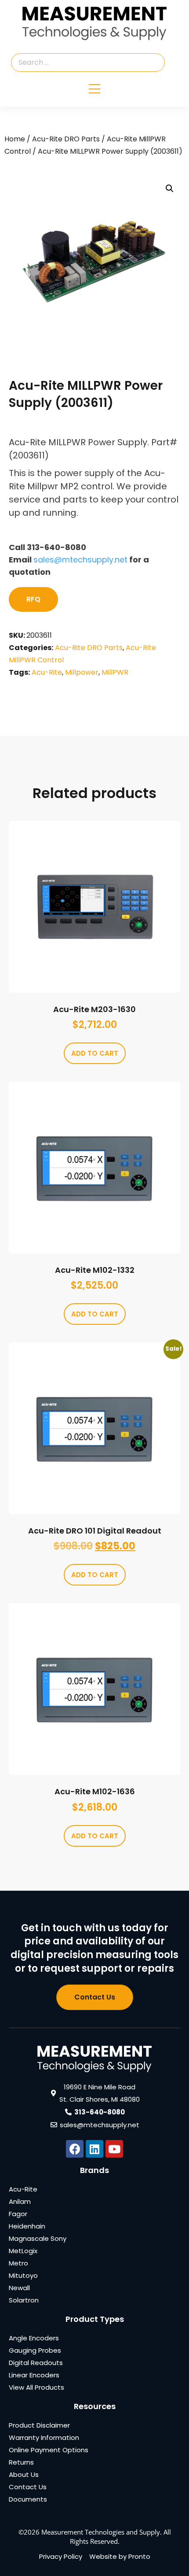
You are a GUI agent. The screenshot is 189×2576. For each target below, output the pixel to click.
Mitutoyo (23, 2275)
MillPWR (115, 672)
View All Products (36, 2387)
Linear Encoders (34, 2375)
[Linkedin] (94, 2149)
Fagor (18, 2214)
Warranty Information (44, 2437)
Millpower (82, 672)
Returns (21, 2462)
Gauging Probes (35, 2350)
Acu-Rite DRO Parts (66, 139)
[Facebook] (75, 2149)
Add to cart (95, 1053)
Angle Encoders (34, 2338)
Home (15, 139)
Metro (18, 2263)
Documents (28, 2499)
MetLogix (23, 2251)
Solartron (24, 2300)
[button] (170, 188)
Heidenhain (27, 2226)
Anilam (20, 2201)
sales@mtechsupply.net (80, 560)
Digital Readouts (36, 2363)
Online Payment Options (49, 2450)
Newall (19, 2288)
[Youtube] (114, 2149)
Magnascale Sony (38, 2238)
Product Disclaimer (39, 2425)
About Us (24, 2474)
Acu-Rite (47, 672)
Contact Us (28, 2487)
